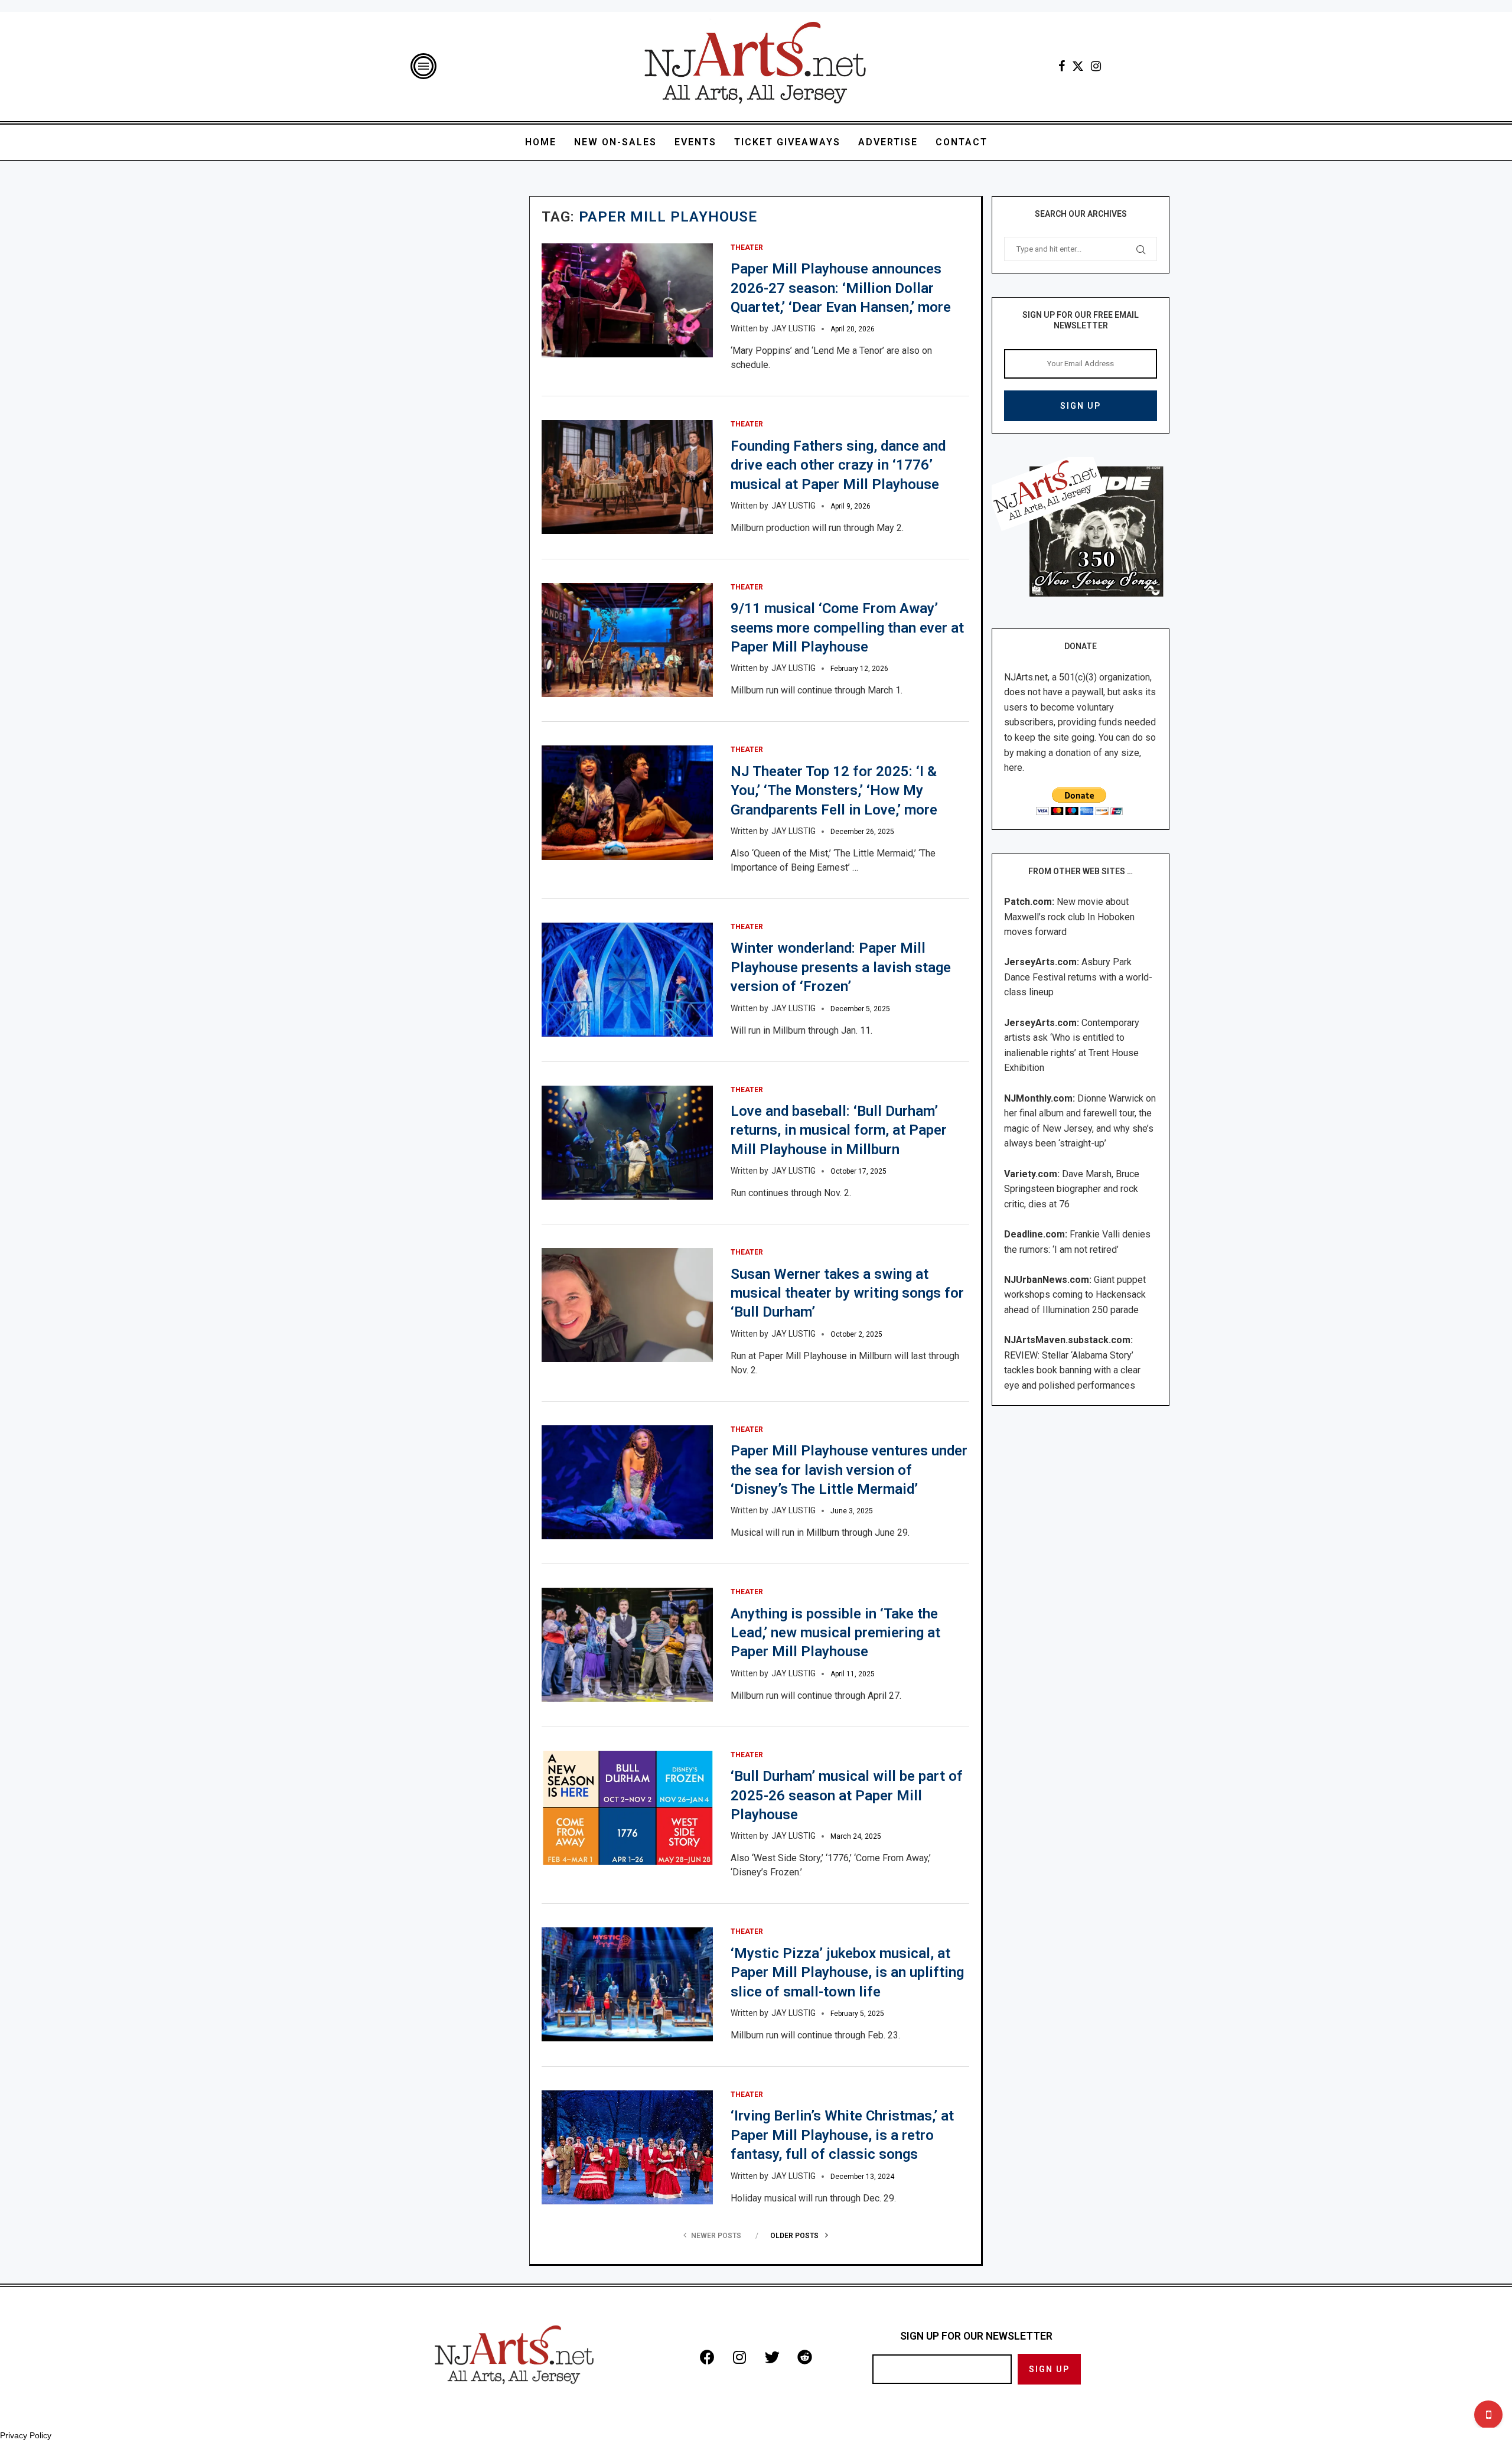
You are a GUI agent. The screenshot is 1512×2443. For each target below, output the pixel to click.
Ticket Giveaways (787, 142)
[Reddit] (804, 2357)
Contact (962, 142)
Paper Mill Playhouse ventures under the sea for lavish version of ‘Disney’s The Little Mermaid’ (849, 1470)
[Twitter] (1078, 66)
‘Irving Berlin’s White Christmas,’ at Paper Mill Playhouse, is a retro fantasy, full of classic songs (842, 2135)
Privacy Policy (26, 2435)
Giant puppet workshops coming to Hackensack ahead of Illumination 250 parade (1075, 1295)
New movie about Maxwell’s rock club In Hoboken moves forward (1069, 917)
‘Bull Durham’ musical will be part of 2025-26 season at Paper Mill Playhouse (847, 1795)
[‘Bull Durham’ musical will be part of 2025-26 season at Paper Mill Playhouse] (627, 1808)
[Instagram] (1096, 66)
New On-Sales (615, 142)
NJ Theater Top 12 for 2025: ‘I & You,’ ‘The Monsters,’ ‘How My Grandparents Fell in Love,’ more (834, 791)
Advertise (888, 142)
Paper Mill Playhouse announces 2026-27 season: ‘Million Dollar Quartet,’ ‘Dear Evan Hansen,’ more (841, 288)
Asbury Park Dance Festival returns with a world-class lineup (1078, 977)
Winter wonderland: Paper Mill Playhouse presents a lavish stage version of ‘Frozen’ (841, 967)
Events (695, 142)
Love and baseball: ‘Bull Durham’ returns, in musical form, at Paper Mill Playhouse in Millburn (839, 1130)
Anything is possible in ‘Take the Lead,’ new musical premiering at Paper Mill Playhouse (835, 1633)
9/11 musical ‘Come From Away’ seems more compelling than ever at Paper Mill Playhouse (847, 628)
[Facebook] (1062, 66)
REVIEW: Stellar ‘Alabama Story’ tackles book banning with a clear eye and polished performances (1072, 1370)
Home (541, 142)
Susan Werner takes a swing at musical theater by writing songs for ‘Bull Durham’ (847, 1293)
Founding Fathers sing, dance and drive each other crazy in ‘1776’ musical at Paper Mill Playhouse (838, 465)
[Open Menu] (423, 66)
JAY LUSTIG (794, 328)
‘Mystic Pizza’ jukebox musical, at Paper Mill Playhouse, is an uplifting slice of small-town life (847, 1973)
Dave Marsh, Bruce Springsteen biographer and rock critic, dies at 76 (1072, 1189)
